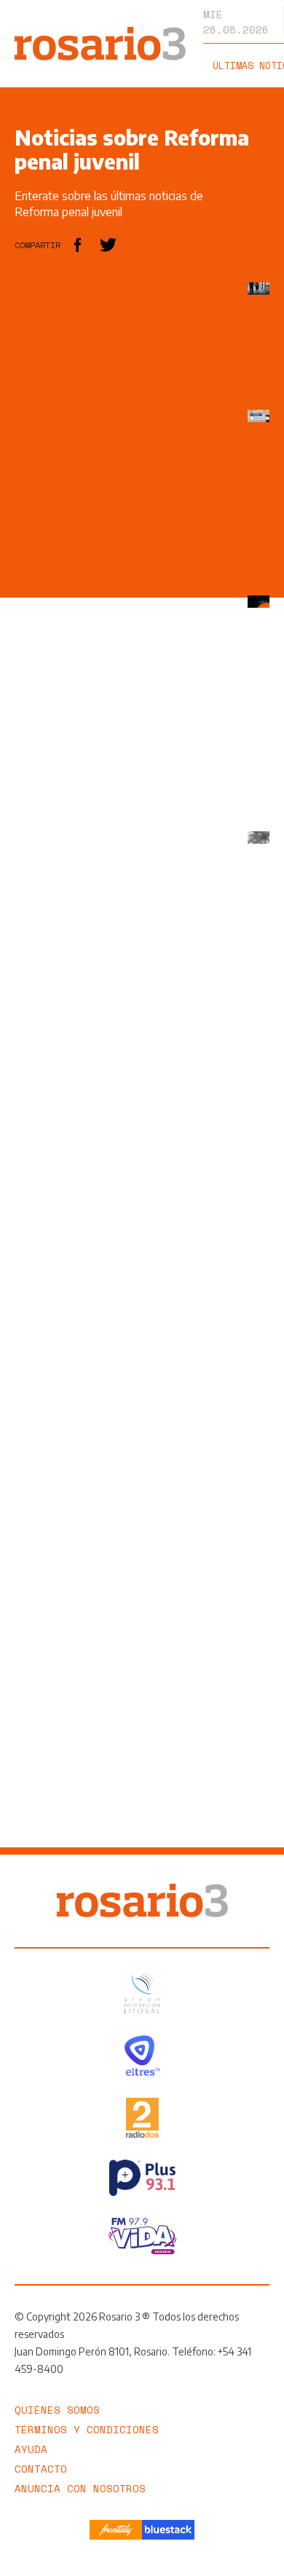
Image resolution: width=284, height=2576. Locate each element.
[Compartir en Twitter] (108, 245)
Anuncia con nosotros (80, 2488)
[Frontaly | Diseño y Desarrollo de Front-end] (116, 2530)
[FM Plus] (142, 2178)
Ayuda (31, 2449)
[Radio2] (142, 2118)
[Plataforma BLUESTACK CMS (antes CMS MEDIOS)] (168, 2530)
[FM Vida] (142, 2236)
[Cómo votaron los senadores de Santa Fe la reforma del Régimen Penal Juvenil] (259, 416)
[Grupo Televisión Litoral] (142, 1993)
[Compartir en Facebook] (78, 245)
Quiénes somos (57, 2410)
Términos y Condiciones (87, 2429)
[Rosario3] (100, 34)
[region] (124, 501)
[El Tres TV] (142, 2055)
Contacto (41, 2469)
